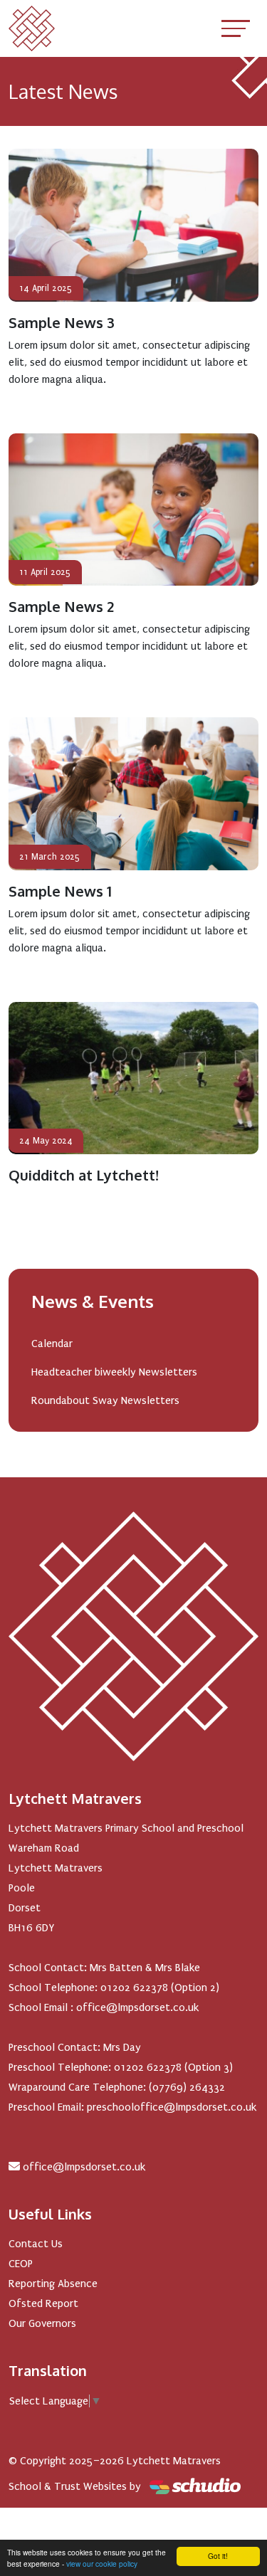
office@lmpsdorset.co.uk (84, 2167)
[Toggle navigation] (236, 28)
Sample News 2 (61, 606)
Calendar (52, 1344)
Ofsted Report (43, 2303)
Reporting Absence (53, 2284)
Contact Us (36, 2244)
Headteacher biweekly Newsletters (114, 1372)
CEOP (21, 2264)
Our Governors (42, 2323)
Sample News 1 (60, 891)
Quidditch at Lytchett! (84, 1175)
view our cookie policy (102, 2564)
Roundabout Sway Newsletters (105, 1400)
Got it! (218, 2556)
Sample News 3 (62, 322)
